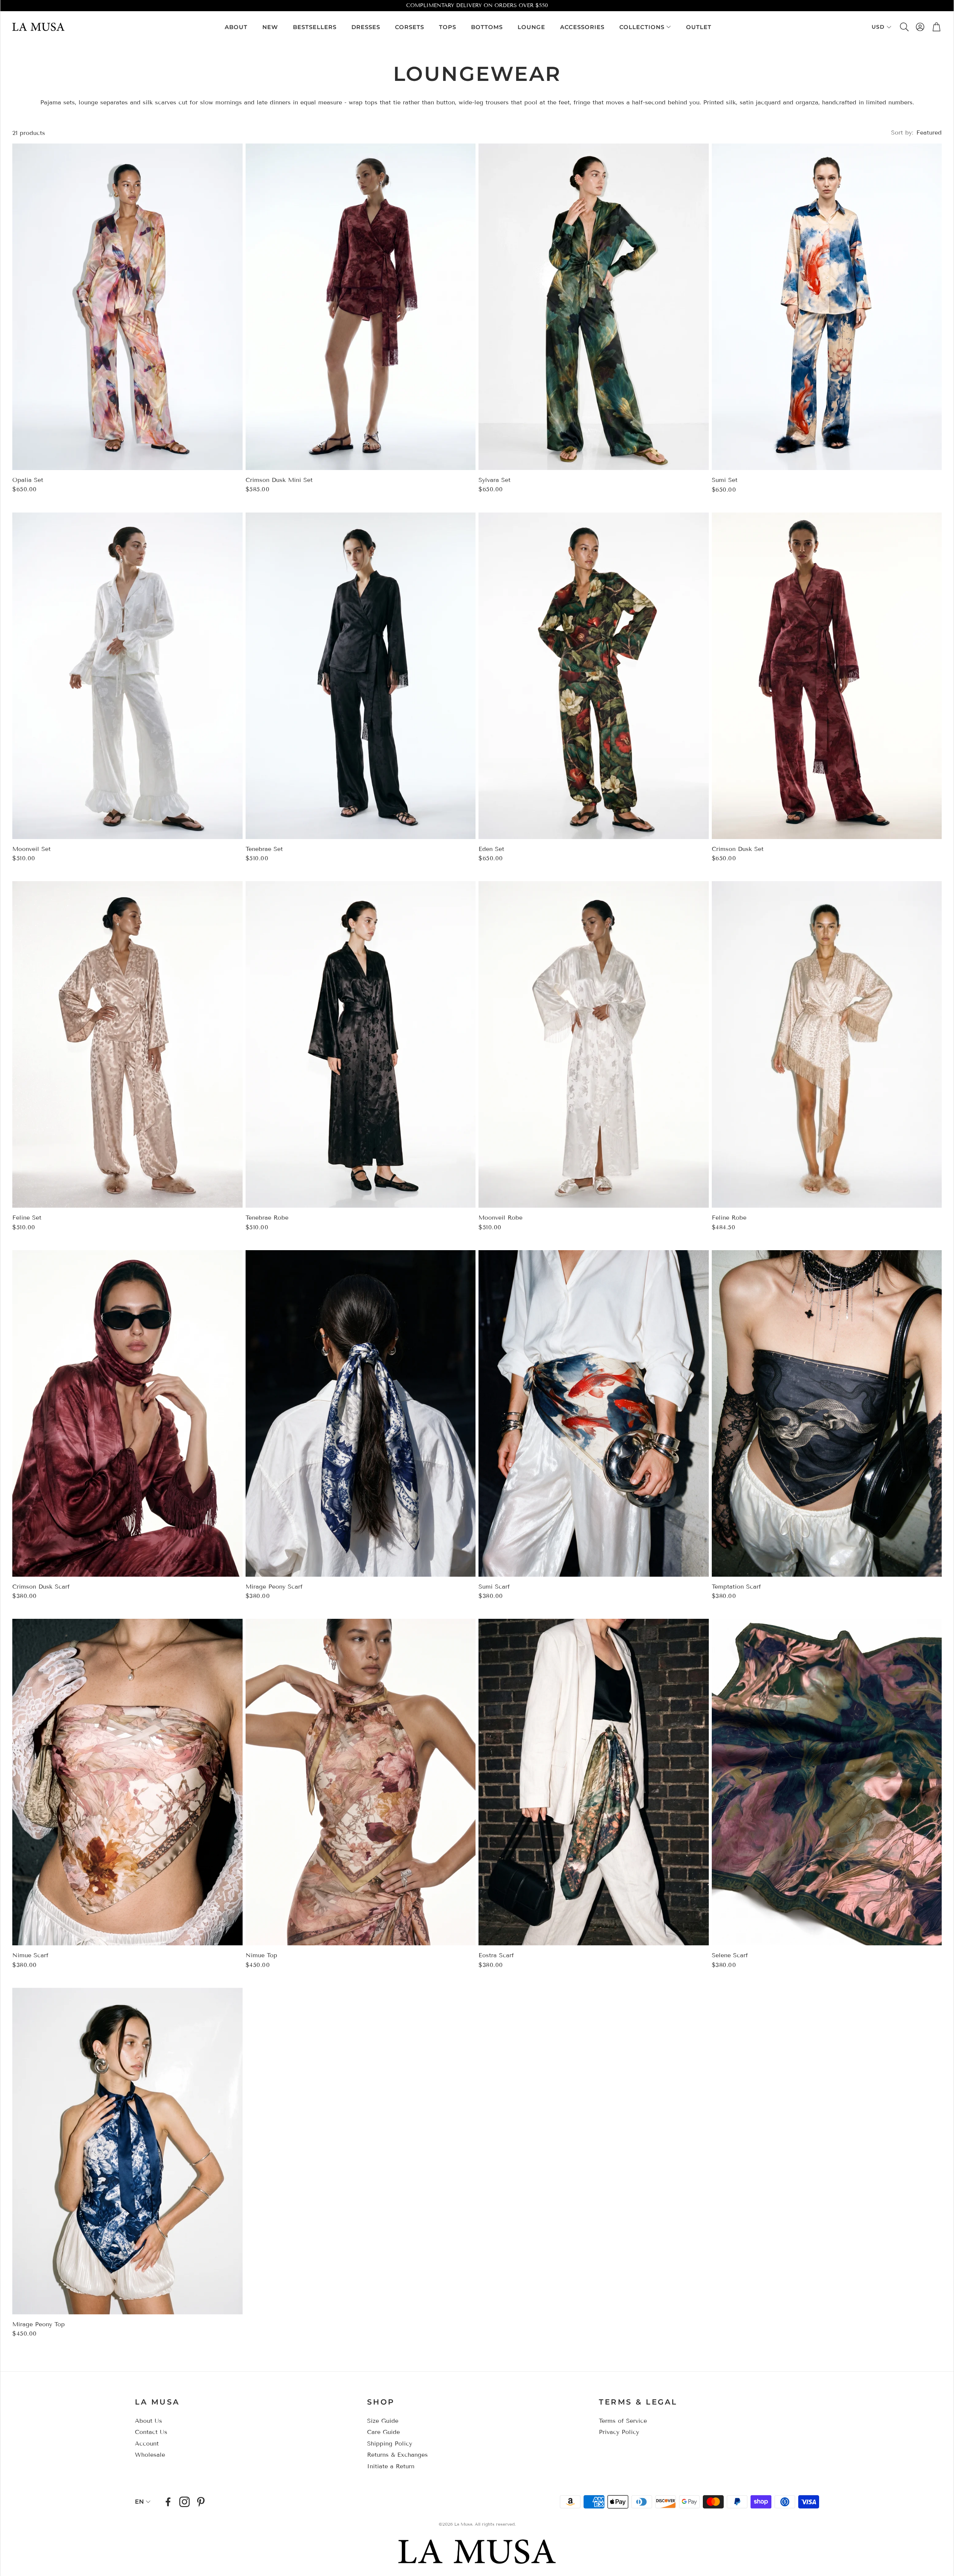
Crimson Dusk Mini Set (279, 480)
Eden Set (491, 849)
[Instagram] (184, 2502)
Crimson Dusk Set (738, 849)
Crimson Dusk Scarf (41, 1587)
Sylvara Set (495, 480)
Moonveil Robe (500, 1218)
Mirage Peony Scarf (274, 1587)
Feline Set (27, 1218)
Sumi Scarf (494, 1587)
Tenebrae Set (264, 849)
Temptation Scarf (736, 1587)
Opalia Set (28, 480)
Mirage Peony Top (39, 2324)
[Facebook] (168, 2502)
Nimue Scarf (30, 1955)
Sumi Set (725, 480)
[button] (904, 27)
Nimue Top (261, 1955)
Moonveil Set (31, 849)
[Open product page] (127, 307)
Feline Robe (729, 1218)
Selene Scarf (730, 1955)
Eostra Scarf (496, 1955)
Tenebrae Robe (267, 1218)
